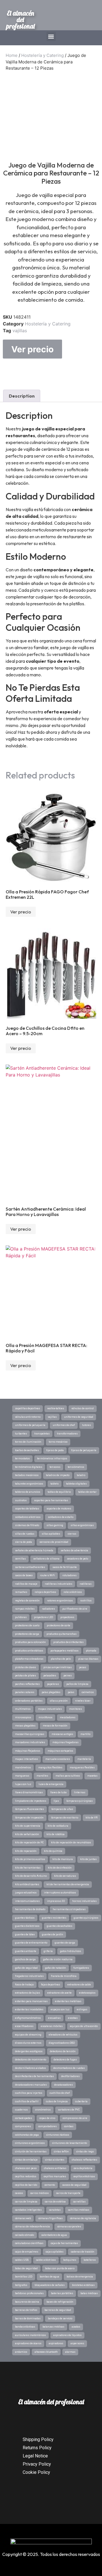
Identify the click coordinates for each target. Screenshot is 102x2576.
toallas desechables (27, 1450)
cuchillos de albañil (27, 2101)
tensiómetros (76, 1467)
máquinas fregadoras (65, 1742)
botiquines (70, 2260)
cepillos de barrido (26, 2185)
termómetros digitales (29, 1467)
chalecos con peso (26, 2168)
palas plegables (51, 1692)
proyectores (67, 1617)
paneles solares (25, 1692)
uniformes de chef (64, 1425)
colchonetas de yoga (27, 2135)
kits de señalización (27, 1834)
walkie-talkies (56, 1408)
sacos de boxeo (24, 1575)
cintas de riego (85, 2152)
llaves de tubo (58, 1792)
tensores (55, 1467)
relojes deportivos (45, 1592)
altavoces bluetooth (46, 2352)
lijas (56, 1801)
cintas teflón (61, 2152)
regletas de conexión (27, 1601)
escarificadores (24, 2026)
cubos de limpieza (57, 2101)
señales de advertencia (74, 1550)
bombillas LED (24, 2277)
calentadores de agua (54, 2235)
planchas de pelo (61, 1659)
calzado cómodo (25, 2235)
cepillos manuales (55, 2176)
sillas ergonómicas (82, 1525)
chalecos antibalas (55, 2168)
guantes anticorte (26, 1951)
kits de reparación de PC (29, 1843)
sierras (72, 1534)
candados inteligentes (28, 2210)
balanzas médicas (53, 2327)
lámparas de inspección (29, 1818)
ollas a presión (59, 1701)
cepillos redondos (26, 2176)
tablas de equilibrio (59, 1492)
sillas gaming (55, 1525)
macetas (92, 1776)
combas (69, 2126)
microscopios (23, 1717)
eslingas (82, 2009)
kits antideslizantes (27, 1884)
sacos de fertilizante (65, 1567)
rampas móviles (25, 1609)
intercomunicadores (27, 1901)
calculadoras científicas (29, 2243)
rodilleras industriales (59, 1584)
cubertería (81, 2101)
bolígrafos (21, 2285)
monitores (76, 1709)
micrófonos (45, 1717)
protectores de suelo (27, 1625)
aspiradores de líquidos (67, 2335)
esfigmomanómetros (28, 2018)
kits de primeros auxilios (30, 1859)
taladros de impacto (58, 1475)
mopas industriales (50, 1709)
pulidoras (21, 1617)
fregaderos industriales (29, 1976)
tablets (55, 1484)
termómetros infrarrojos (52, 1458)
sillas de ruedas (25, 1534)
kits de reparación (26, 1851)
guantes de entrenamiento (31, 1943)
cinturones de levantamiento (70, 2143)
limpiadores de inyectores (31, 1801)
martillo (85, 1734)
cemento (50, 2185)
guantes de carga (65, 1943)
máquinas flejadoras (28, 1751)
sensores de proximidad (54, 1542)
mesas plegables (25, 1726)
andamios (21, 2352)
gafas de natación (56, 1968)
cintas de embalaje (26, 2160)
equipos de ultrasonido (84, 2026)
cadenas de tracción (83, 2252)
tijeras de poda (55, 1450)
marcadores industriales (30, 1742)
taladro (81, 1475)
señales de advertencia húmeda (34, 1550)
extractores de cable (79, 1985)
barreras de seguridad (58, 2310)
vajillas (20, 331)
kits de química (53, 1851)
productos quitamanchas (61, 1634)
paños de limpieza (77, 1684)
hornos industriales (84, 1901)
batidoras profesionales (29, 2293)
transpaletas (42, 1434)
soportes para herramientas (51, 1500)
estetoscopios (87, 1993)
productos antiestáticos (29, 1651)
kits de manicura (63, 1859)
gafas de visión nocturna (58, 1959)
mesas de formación (55, 1726)
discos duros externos (28, 2043)
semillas (20, 1559)
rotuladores (69, 1575)
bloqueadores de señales (50, 2285)
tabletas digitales (76, 1484)
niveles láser (83, 1701)
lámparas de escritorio (65, 1818)
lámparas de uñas (62, 1809)
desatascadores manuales (31, 2085)
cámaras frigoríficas (50, 2218)
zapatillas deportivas (27, 1408)
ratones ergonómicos (60, 1601)
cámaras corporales (69, 2227)
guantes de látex (25, 1934)
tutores (87, 1425)
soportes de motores (59, 1509)
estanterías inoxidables (29, 2009)
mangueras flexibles (82, 1768)
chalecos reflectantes (84, 2160)
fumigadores (81, 1968)
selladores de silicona (46, 1559)
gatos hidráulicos (71, 1951)
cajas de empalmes (27, 2252)
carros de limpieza (26, 2202)
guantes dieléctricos (27, 1926)
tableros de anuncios (28, 1492)
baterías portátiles (62, 2293)
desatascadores (63, 2085)
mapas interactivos (26, 1759)
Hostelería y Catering (42, 55)
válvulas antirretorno (28, 1417)
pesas (83, 1667)
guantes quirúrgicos (86, 1918)
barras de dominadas (28, 2318)
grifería (48, 1951)
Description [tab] (22, 396)
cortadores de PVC (69, 2110)
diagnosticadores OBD (62, 2043)
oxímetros (88, 1692)
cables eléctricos (46, 2260)
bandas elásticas (25, 2327)
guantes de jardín (53, 1934)
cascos (19, 2193)
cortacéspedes (24, 2118)
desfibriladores (70, 2076)
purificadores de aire (75, 1609)
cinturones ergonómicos (30, 2143)
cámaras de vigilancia (83, 2218)
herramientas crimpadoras (69, 1909)
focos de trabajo (24, 1985)
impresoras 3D (56, 1901)
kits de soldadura (58, 1826)
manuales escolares (58, 1759)
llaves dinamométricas (29, 1792)
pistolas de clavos (25, 1667)
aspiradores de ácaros (28, 2343)
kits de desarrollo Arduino (31, 1876)
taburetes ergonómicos (29, 1484)
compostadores (47, 2126)
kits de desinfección (60, 1868)
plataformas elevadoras (29, 1659)
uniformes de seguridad (79, 1417)
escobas (73, 2018)
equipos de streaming (28, 2035)
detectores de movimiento (31, 2060)
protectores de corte (59, 1625)
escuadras (54, 2018)
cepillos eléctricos (84, 2176)
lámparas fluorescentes (29, 1809)
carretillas (79, 2202)
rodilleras (86, 1584)
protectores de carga (27, 1634)
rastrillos (86, 1601)
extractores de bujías (27, 1993)
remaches (21, 1592)
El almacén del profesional (21, 20)
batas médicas (89, 2293)
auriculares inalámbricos (30, 2335)
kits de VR (92, 1818)
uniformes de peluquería (30, 1425)
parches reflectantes (27, 1684)
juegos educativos (26, 1893)
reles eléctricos (73, 1592)
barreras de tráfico (26, 2310)
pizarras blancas (88, 1659)
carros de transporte (68, 2193)
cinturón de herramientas (31, 2152)
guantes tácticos (25, 1918)
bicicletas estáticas (83, 2285)
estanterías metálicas (68, 2001)
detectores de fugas (65, 2060)
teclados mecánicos (27, 1475)
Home (12, 55)
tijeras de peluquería (84, 1450)
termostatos (22, 1458)
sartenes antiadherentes (30, 1567)
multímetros (23, 1709)
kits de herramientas (28, 1868)
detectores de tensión (63, 2051)
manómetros (23, 1768)
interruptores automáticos (60, 1893)
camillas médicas (79, 2210)
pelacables (50, 1676)
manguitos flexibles (50, 1768)
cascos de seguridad (74, 2185)
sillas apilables (51, 1534)
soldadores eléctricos (28, 1517)
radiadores (48, 1609)
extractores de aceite (59, 1993)
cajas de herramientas (64, 2243)
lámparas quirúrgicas (79, 1801)
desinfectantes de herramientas (34, 2076)
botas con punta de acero (60, 2268)
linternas (80, 1792)
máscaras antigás (62, 1734)
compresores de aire (75, 2118)
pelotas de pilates (25, 1676)
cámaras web (23, 2218)
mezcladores (68, 1717)
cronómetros (43, 2110)
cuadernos (21, 2110)
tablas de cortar (87, 1492)
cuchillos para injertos (29, 2093)
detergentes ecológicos (29, 2051)
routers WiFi (47, 1575)
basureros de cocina (27, 2302)
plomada (91, 1651)
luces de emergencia (51, 1784)
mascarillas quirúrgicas (30, 1734)
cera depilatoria (83, 2168)
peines (68, 1676)
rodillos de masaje (26, 1584)
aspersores (77, 2343)
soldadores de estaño (61, 1517)
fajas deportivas (51, 1985)
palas (71, 1692)
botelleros (90, 2260)
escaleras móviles (52, 2026)
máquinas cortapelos (60, 1751)
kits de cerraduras (65, 1876)
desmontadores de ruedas (69, 2068)
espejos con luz (60, 2009)
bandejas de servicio (60, 2318)
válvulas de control (83, 1408)
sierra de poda (24, 1542)
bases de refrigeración (60, 2302)
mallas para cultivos (68, 1776)
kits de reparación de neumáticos (71, 1843)
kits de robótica (56, 1834)
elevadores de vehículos (63, 2035)
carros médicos (40, 2193)
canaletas (55, 2210)
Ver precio (32, 349)
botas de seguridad (26, 2268)
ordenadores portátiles (29, 1701)
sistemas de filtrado (27, 1525)
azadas (76, 2327)
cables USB (22, 2260)
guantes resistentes (54, 1918)
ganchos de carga (25, 1959)
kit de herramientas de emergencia (68, 1884)
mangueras (22, 1776)
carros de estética (55, 2202)
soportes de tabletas (27, 1509)
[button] (51, 36)
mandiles (42, 1776)
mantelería (84, 1759)
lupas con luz (23, 1784)
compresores (23, 2126)
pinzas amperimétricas (58, 1667)
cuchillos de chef (60, 2093)
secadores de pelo (77, 1559)
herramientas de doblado (30, 1909)
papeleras (53, 1684)
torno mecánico (58, 1442)
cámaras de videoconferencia (32, 2227)
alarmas (70, 2352)
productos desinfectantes (68, 1642)
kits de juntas (88, 1859)
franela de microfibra (64, 1976)
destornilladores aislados (30, 2068)
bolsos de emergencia (80, 2277)
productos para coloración (30, 1642)
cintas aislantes (55, 2160)
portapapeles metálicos (64, 1651)
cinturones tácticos (58, 2135)
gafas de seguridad (26, 1968)
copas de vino (47, 2118)
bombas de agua (49, 2277)
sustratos (21, 1500)
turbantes (21, 1434)
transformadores (67, 1434)
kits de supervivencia (28, 1826)
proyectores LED (43, 1617)
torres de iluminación (28, 1442)
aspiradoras (56, 2343)
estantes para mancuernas (31, 2001)
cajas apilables (55, 2252)
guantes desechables (59, 1926)
